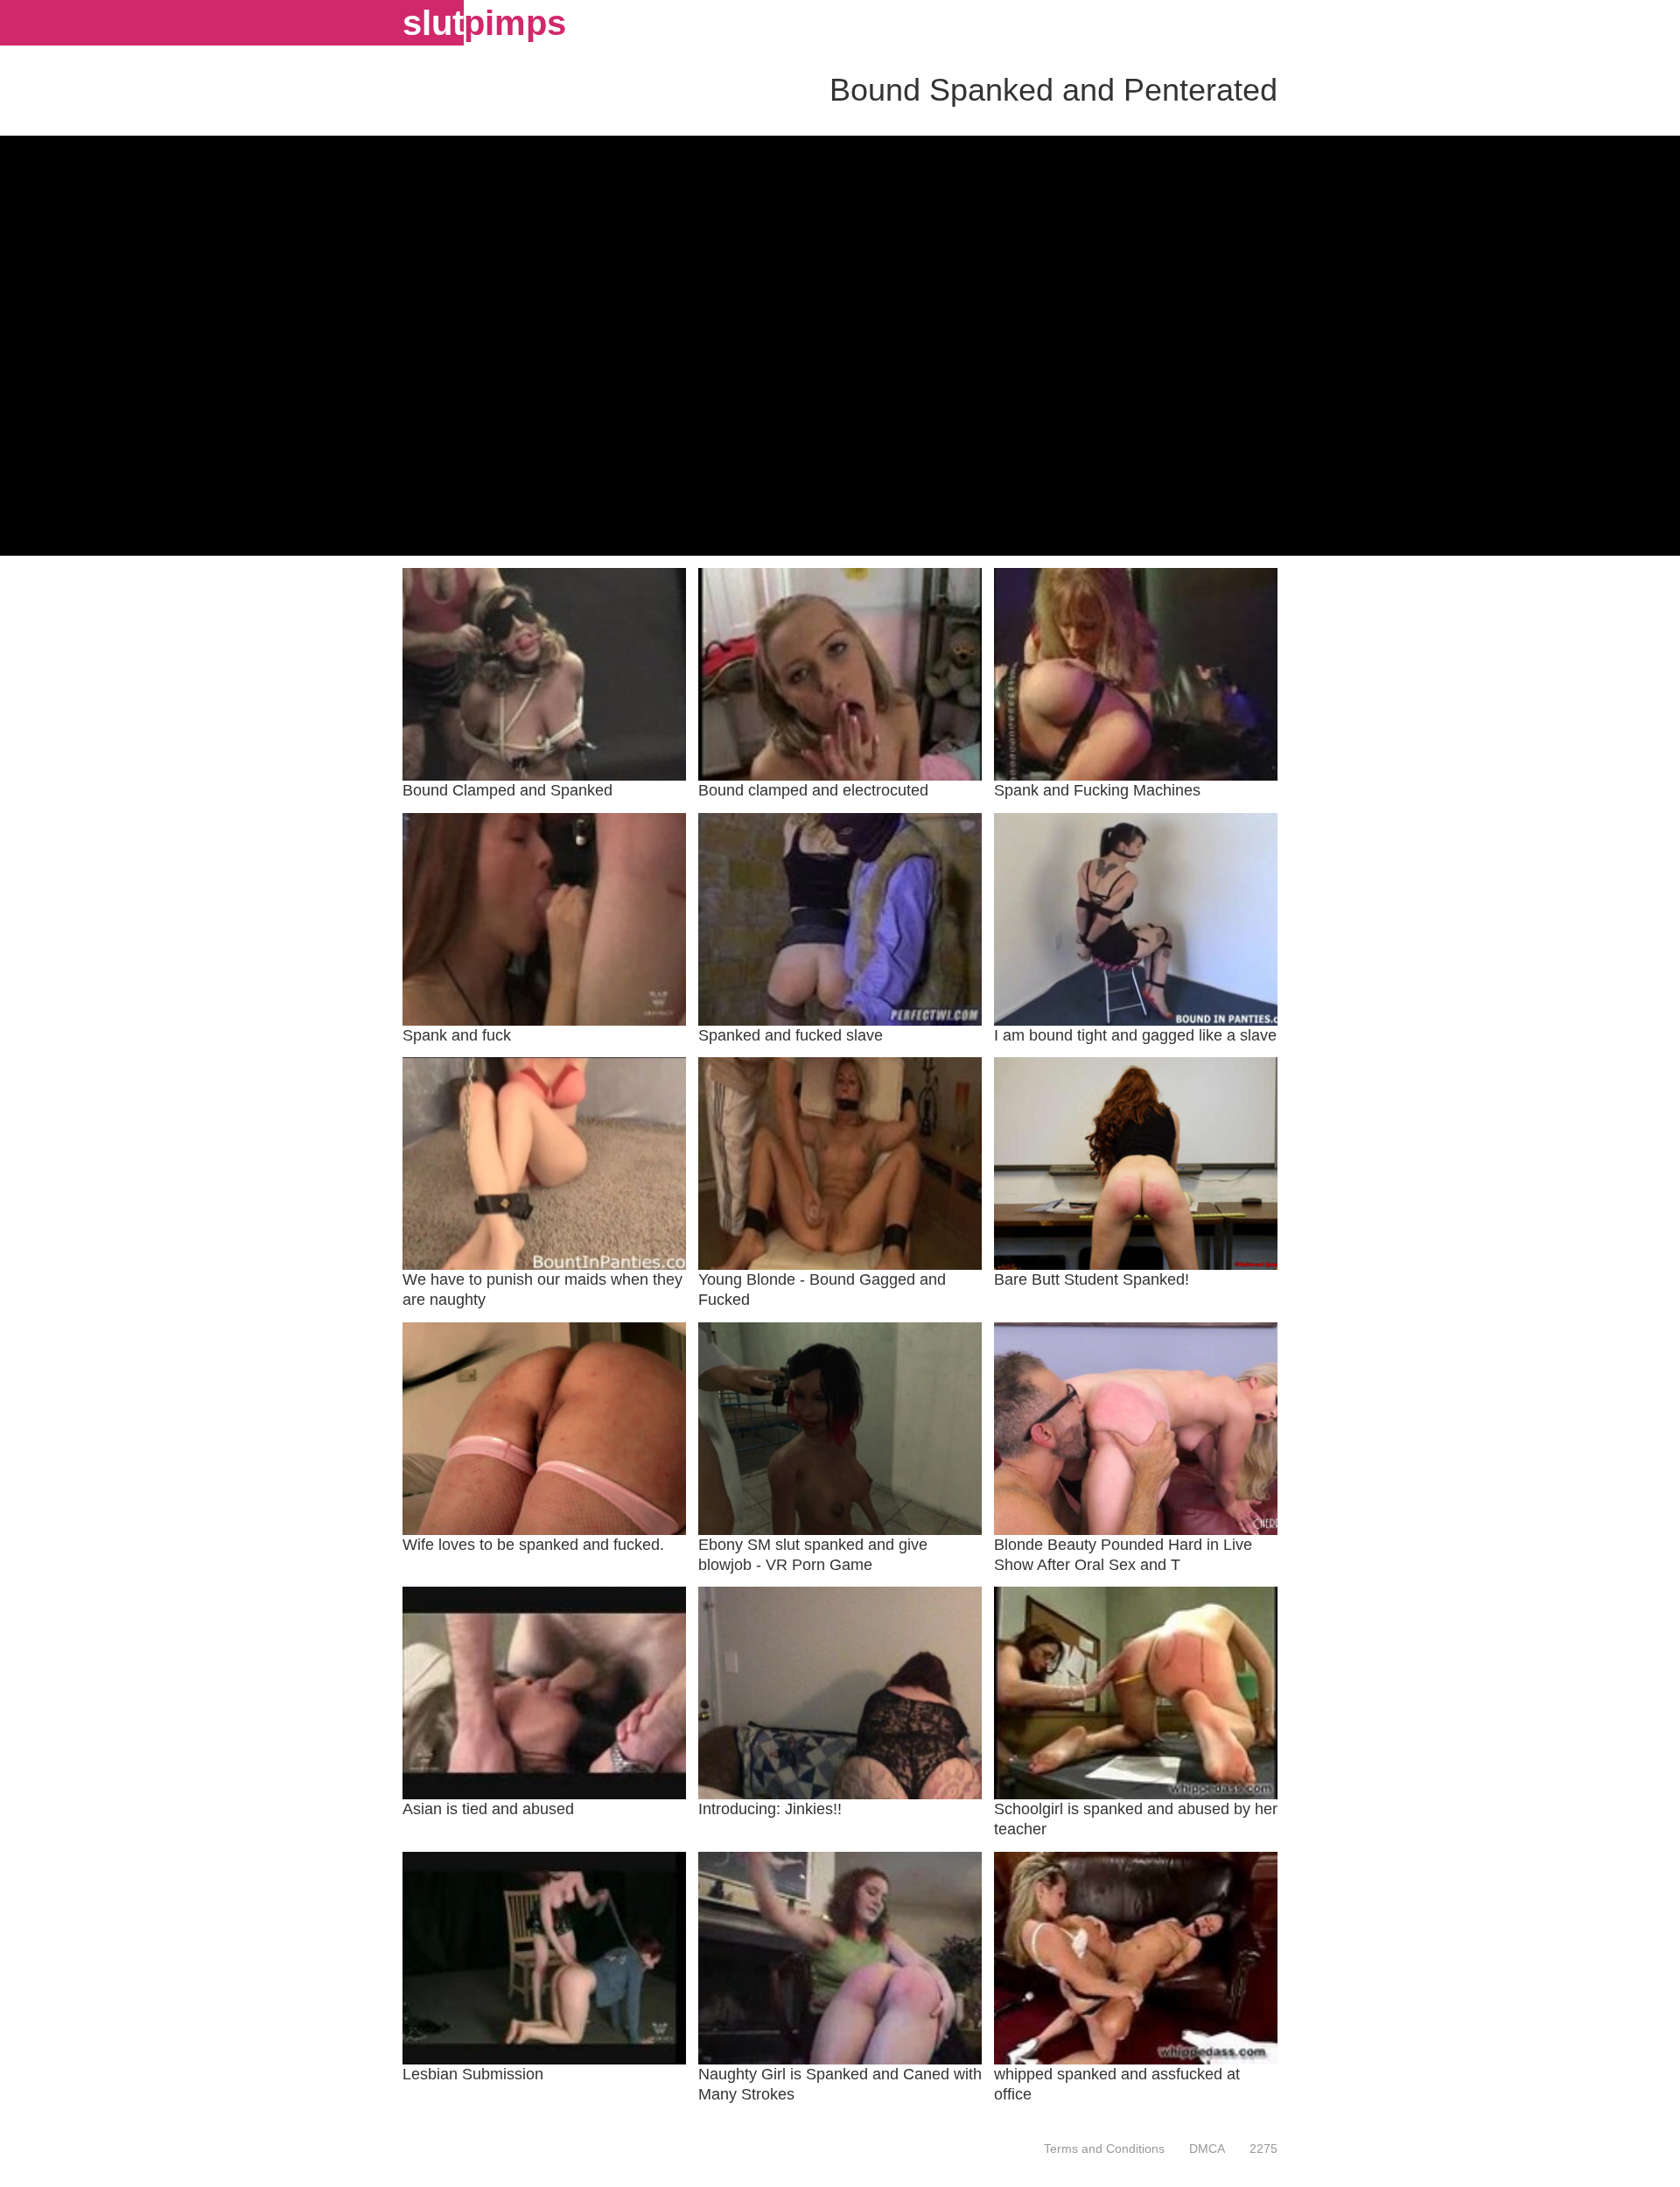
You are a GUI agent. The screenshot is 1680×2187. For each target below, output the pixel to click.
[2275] (1257, 2148)
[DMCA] (1207, 2148)
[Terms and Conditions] (1104, 2148)
